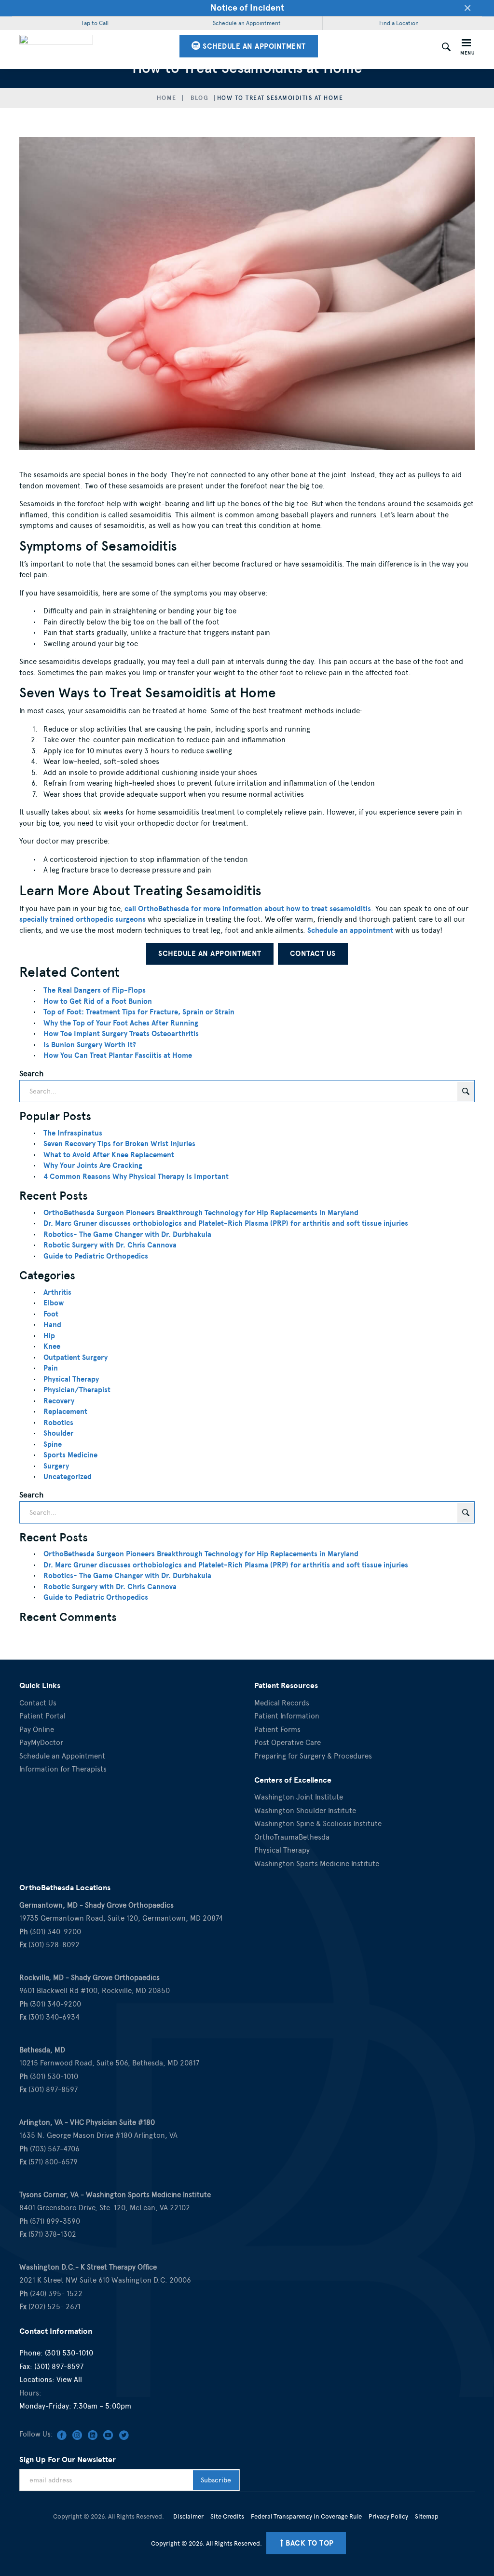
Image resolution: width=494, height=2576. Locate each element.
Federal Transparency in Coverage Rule (306, 2516)
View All (69, 2380)
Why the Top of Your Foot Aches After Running (121, 1023)
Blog (199, 98)
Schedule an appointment (350, 930)
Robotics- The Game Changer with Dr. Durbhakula (127, 1234)
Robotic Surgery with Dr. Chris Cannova (110, 1245)
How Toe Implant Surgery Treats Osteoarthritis (121, 1034)
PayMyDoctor (41, 1743)
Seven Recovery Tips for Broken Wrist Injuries (119, 1144)
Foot (51, 1314)
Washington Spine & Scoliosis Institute (318, 1824)
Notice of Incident (247, 7)
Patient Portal (42, 1716)
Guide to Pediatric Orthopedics (96, 1256)
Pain (51, 1368)
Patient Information (287, 1716)
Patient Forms (277, 1730)
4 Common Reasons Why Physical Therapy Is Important (136, 1177)
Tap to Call (95, 23)
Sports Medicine (70, 1455)
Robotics (58, 1423)
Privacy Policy (388, 2516)
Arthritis (57, 1292)
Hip (49, 1336)
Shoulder (58, 1433)
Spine (53, 1444)
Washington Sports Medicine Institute (317, 1864)
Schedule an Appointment (247, 23)
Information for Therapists (63, 1769)
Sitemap (427, 2516)
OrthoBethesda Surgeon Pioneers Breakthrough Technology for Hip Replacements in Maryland (201, 1213)
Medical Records (282, 1703)
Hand (52, 1325)
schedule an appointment (253, 46)
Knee (52, 1346)
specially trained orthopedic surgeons (82, 919)
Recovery (59, 1401)
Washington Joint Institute (299, 1797)
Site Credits (227, 2516)
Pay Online (37, 1730)
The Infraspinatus (73, 1133)
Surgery (56, 1466)
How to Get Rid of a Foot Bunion (98, 1001)
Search (31, 1073)
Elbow (54, 1303)
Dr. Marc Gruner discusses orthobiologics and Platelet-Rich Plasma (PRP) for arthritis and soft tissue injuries (226, 1223)
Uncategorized (68, 1477)
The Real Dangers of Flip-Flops (95, 990)
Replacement (65, 1412)
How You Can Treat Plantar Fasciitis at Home (118, 1055)
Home (167, 98)
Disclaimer (188, 2516)
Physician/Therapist (77, 1390)
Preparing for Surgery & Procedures (313, 1756)
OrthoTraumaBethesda (292, 1837)
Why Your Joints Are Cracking (93, 1165)
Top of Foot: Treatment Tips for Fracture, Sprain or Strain (139, 1012)
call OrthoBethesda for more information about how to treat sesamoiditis (248, 909)
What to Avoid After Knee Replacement (109, 1155)
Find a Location (399, 23)
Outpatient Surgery (75, 1357)
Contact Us (313, 954)
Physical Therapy (71, 1379)
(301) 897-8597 (59, 2367)
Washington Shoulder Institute (305, 1811)
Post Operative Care (288, 1743)
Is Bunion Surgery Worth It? (90, 1045)
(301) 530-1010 (69, 2353)
